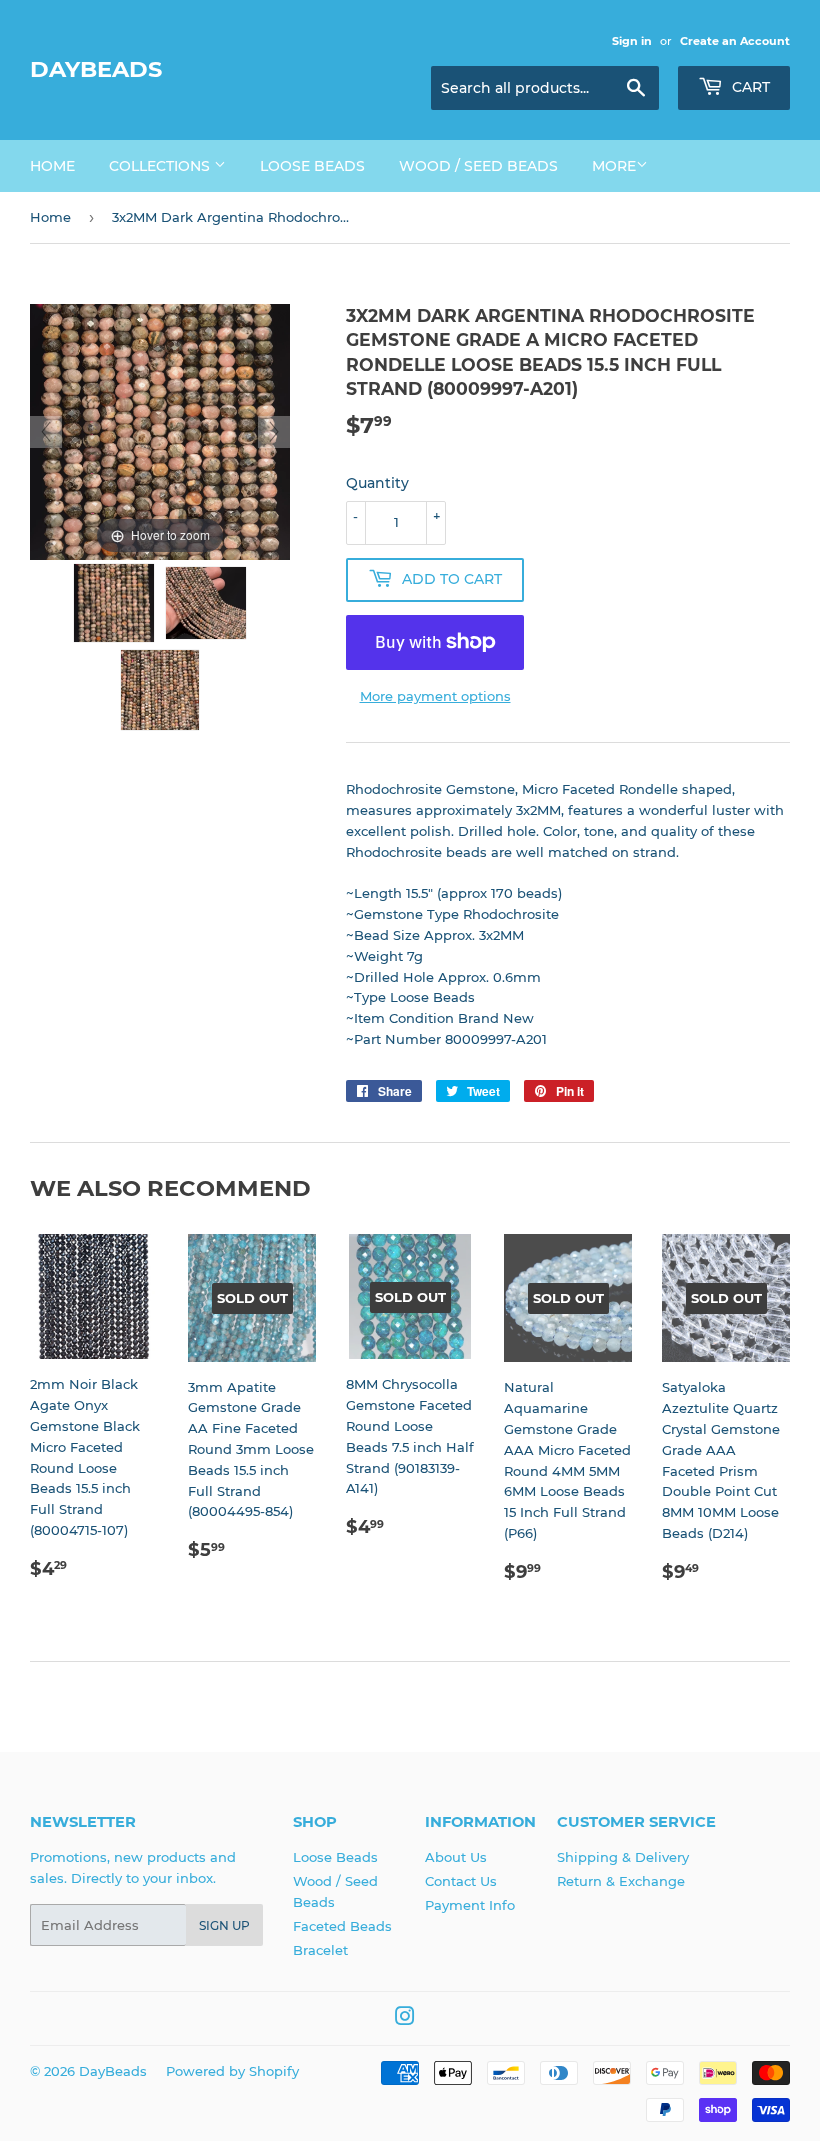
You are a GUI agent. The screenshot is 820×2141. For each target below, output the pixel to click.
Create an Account (735, 41)
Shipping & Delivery (623, 1857)
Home (52, 166)
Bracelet (320, 1950)
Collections (161, 166)
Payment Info (470, 1905)
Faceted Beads (342, 1926)
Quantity (377, 483)
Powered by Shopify (232, 2071)
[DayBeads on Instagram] (405, 2019)
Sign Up (224, 1925)
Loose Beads (312, 166)
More (614, 166)
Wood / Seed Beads (478, 166)
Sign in (632, 41)
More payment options (435, 696)
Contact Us (461, 1881)
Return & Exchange (621, 1881)
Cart (749, 87)
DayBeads (96, 69)
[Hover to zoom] (160, 430)
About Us (456, 1857)
